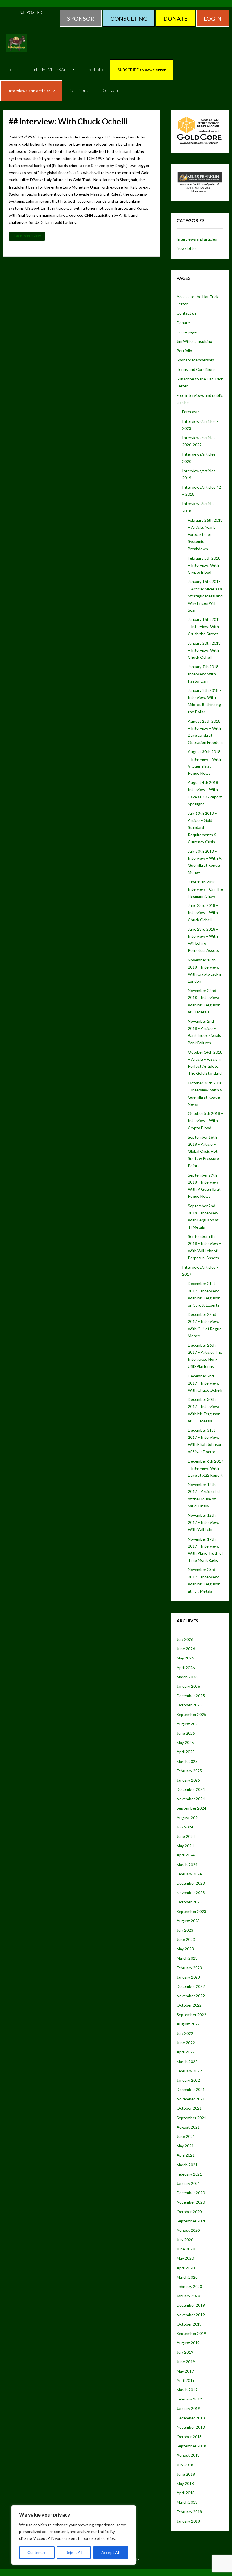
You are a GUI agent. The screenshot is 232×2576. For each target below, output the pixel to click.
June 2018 (186, 2474)
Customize (37, 2552)
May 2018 (185, 2483)
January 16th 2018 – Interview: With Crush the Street (204, 626)
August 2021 (188, 2127)
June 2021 (186, 2136)
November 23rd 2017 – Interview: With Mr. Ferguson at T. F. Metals (204, 1580)
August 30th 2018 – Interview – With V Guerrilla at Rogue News (204, 762)
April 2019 (186, 2380)
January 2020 (188, 2296)
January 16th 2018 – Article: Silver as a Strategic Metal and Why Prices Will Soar (205, 596)
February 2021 (189, 2174)
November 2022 (191, 1996)
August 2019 (188, 2343)
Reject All (74, 2552)
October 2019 (189, 2324)
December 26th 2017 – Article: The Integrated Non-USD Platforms (205, 1356)
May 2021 (185, 2146)
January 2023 (188, 1977)
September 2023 (191, 1911)
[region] (74, 2535)
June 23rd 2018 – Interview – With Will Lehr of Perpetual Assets (203, 940)
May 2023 (185, 1949)
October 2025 (189, 1705)
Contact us (186, 313)
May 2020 (185, 2258)
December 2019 (191, 2305)
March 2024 (187, 1865)
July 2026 (185, 1639)
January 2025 (188, 1780)
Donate (183, 323)
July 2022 (185, 2033)
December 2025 (191, 1696)
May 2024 (185, 1846)
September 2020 (191, 2221)
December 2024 (191, 1789)
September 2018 (191, 2446)
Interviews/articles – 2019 (200, 474)
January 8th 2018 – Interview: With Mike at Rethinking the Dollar (205, 701)
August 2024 (188, 1818)
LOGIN (213, 18)
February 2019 (189, 2399)
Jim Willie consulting (194, 341)
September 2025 (191, 1714)
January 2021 (188, 2183)
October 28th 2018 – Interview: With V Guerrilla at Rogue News (205, 1094)
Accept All (110, 2552)
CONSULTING (129, 18)
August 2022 (188, 2024)
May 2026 (185, 1658)
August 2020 (188, 2230)
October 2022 (189, 2005)
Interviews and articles (197, 239)
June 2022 (186, 2043)
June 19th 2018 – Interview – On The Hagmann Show (205, 889)
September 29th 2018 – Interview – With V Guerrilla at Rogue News (205, 1186)
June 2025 (186, 1733)
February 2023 (189, 1968)
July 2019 (185, 2352)
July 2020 (185, 2240)
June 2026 (186, 1649)
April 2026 (186, 1668)
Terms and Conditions (196, 369)
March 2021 (187, 2165)
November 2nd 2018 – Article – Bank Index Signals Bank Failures (204, 1032)
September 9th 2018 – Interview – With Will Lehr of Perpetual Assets (205, 1247)
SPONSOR (81, 18)
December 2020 (191, 2193)
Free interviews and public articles (200, 399)
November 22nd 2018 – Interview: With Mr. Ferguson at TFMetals (204, 1001)
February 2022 (189, 2071)
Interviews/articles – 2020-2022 (200, 441)
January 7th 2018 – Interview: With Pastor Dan (205, 674)
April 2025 (186, 1752)
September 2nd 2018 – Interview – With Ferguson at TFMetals (205, 1216)
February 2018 (189, 2512)
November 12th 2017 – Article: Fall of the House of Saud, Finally (204, 1495)
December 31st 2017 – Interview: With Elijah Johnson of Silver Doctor (205, 1441)
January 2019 (188, 2408)
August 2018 (188, 2455)
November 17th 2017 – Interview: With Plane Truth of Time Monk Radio (205, 1550)
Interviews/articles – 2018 (200, 507)
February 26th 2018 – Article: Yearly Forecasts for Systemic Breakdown (205, 534)
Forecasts (191, 412)
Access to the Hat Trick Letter (197, 300)
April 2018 (186, 2493)
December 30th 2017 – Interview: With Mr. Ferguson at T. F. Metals (204, 1410)
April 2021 (186, 2155)
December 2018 (191, 2418)
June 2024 (186, 1836)
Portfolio (184, 351)
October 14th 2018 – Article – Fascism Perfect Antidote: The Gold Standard (205, 1063)
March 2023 (187, 1958)
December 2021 (191, 2089)
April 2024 (186, 1855)
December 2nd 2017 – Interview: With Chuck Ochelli (205, 1383)
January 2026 (188, 1686)
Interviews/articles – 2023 (200, 425)
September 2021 (191, 2118)
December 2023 (191, 1883)
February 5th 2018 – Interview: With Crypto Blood (204, 565)
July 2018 (185, 2465)
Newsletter (187, 248)
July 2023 (185, 1930)
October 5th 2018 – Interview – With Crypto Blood (206, 1120)
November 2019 (191, 2315)
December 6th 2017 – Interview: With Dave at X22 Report (206, 1468)
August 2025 (188, 1724)
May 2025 (185, 1742)
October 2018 (189, 2437)
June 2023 (186, 1939)
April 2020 (186, 2268)
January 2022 (188, 2080)
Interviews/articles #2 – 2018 (202, 491)
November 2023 (191, 1893)
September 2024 (191, 1808)
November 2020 (191, 2202)
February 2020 (189, 2286)
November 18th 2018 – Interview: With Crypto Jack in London (205, 971)
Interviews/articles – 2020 (200, 458)
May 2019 (185, 2371)
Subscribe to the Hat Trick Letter (200, 382)
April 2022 (186, 2052)
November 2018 (191, 2427)
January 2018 (188, 2521)
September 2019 (191, 2333)
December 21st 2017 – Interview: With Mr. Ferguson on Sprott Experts (204, 1294)
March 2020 (187, 2277)
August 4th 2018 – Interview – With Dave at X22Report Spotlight (205, 793)
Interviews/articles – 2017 (200, 1271)
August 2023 (188, 1921)
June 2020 (186, 2249)
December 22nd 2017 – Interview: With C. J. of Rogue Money (205, 1325)
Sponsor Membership (195, 360)
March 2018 (187, 2502)
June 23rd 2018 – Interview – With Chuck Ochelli (203, 912)
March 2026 (187, 1677)
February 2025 (189, 1771)
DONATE (176, 18)
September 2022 (191, 2015)
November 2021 (191, 2099)
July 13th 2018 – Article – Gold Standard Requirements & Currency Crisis (202, 827)
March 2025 (187, 1761)
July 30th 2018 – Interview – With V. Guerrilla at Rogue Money (205, 862)
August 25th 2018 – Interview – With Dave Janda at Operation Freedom (205, 732)
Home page (187, 332)
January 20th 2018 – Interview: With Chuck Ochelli (204, 650)
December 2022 (191, 1986)
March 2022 (187, 2062)
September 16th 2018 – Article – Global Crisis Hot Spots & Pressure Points (203, 1151)
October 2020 (189, 2212)
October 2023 (189, 1902)
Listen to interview (27, 236)
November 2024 (191, 1799)
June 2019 (186, 2362)
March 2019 (187, 2390)
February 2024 (189, 1874)
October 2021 (189, 2108)
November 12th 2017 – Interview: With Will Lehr (204, 1522)
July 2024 (185, 1827)
